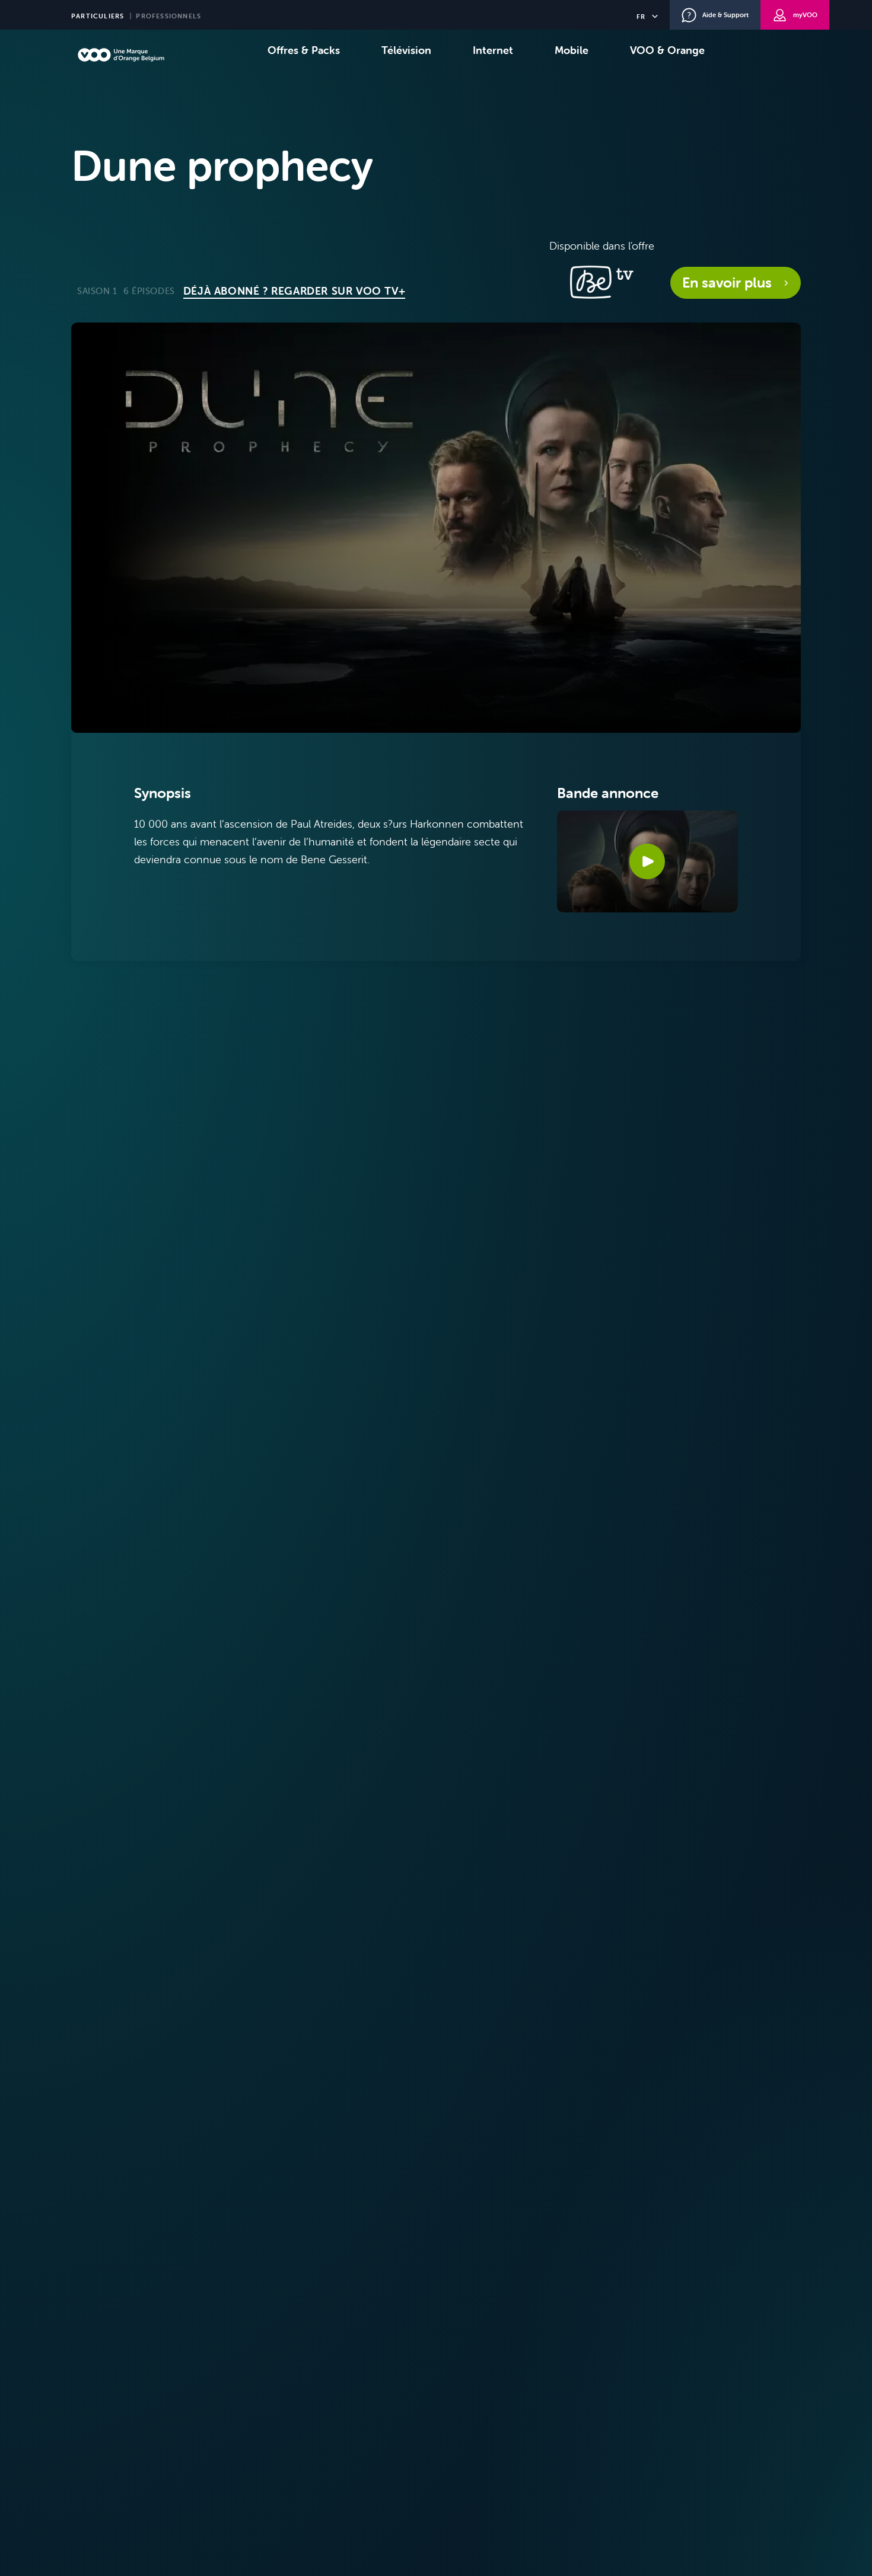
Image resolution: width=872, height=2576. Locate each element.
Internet (493, 50)
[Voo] (121, 55)
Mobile (572, 50)
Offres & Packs (304, 50)
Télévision (406, 50)
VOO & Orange (667, 50)
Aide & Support (725, 15)
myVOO (805, 15)
